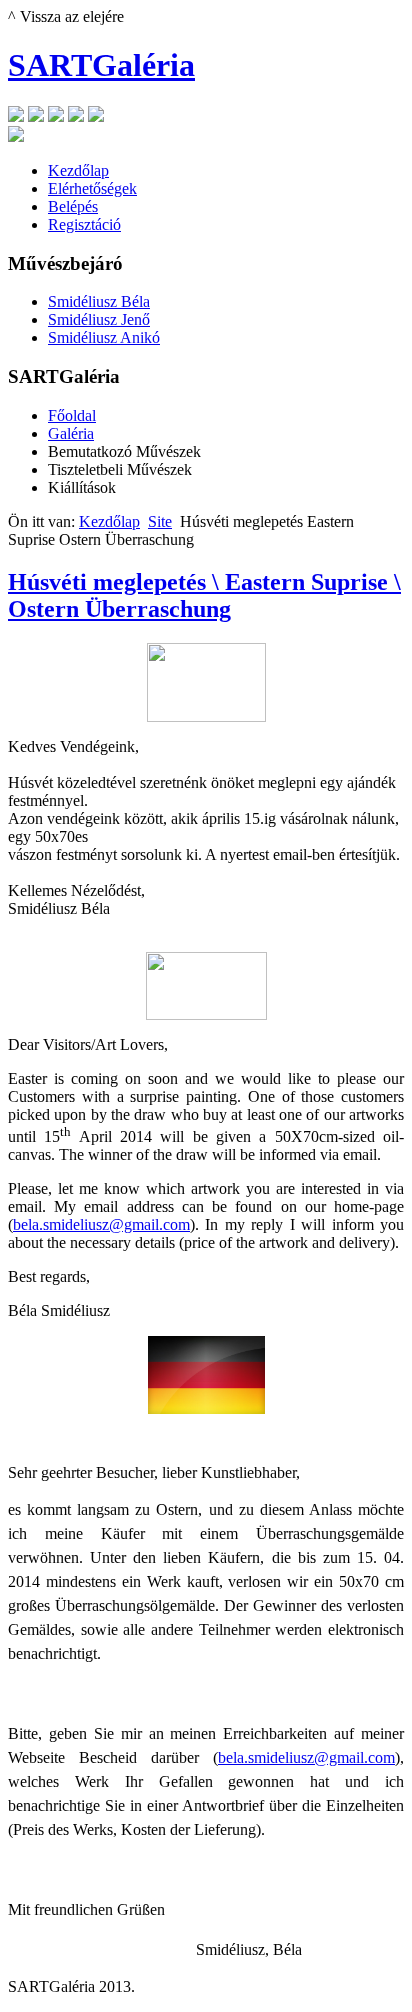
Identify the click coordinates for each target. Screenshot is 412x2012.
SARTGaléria (101, 65)
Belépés (73, 206)
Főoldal (72, 415)
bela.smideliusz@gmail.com (101, 1224)
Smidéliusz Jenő (99, 319)
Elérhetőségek (92, 188)
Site (160, 521)
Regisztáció (84, 224)
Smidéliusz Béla (99, 301)
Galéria (71, 433)
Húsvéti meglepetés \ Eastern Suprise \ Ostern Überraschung (204, 595)
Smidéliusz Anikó (104, 337)
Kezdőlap (78, 170)
